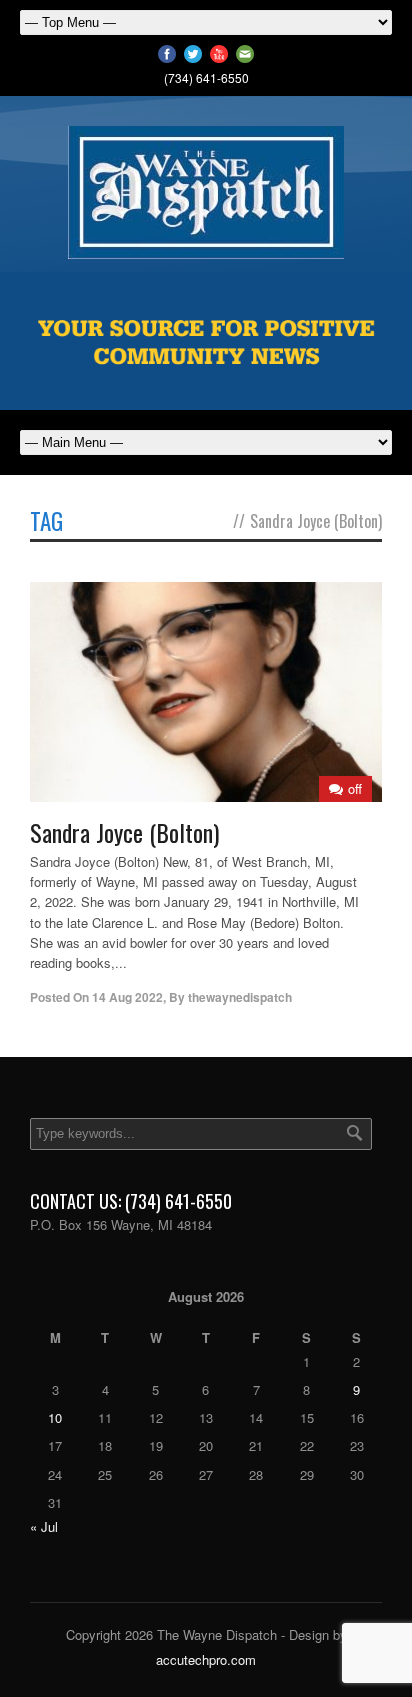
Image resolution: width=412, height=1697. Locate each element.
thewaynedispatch (240, 997)
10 (55, 1417)
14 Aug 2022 (127, 997)
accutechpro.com (206, 1659)
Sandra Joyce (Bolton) (124, 832)
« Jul (44, 1526)
